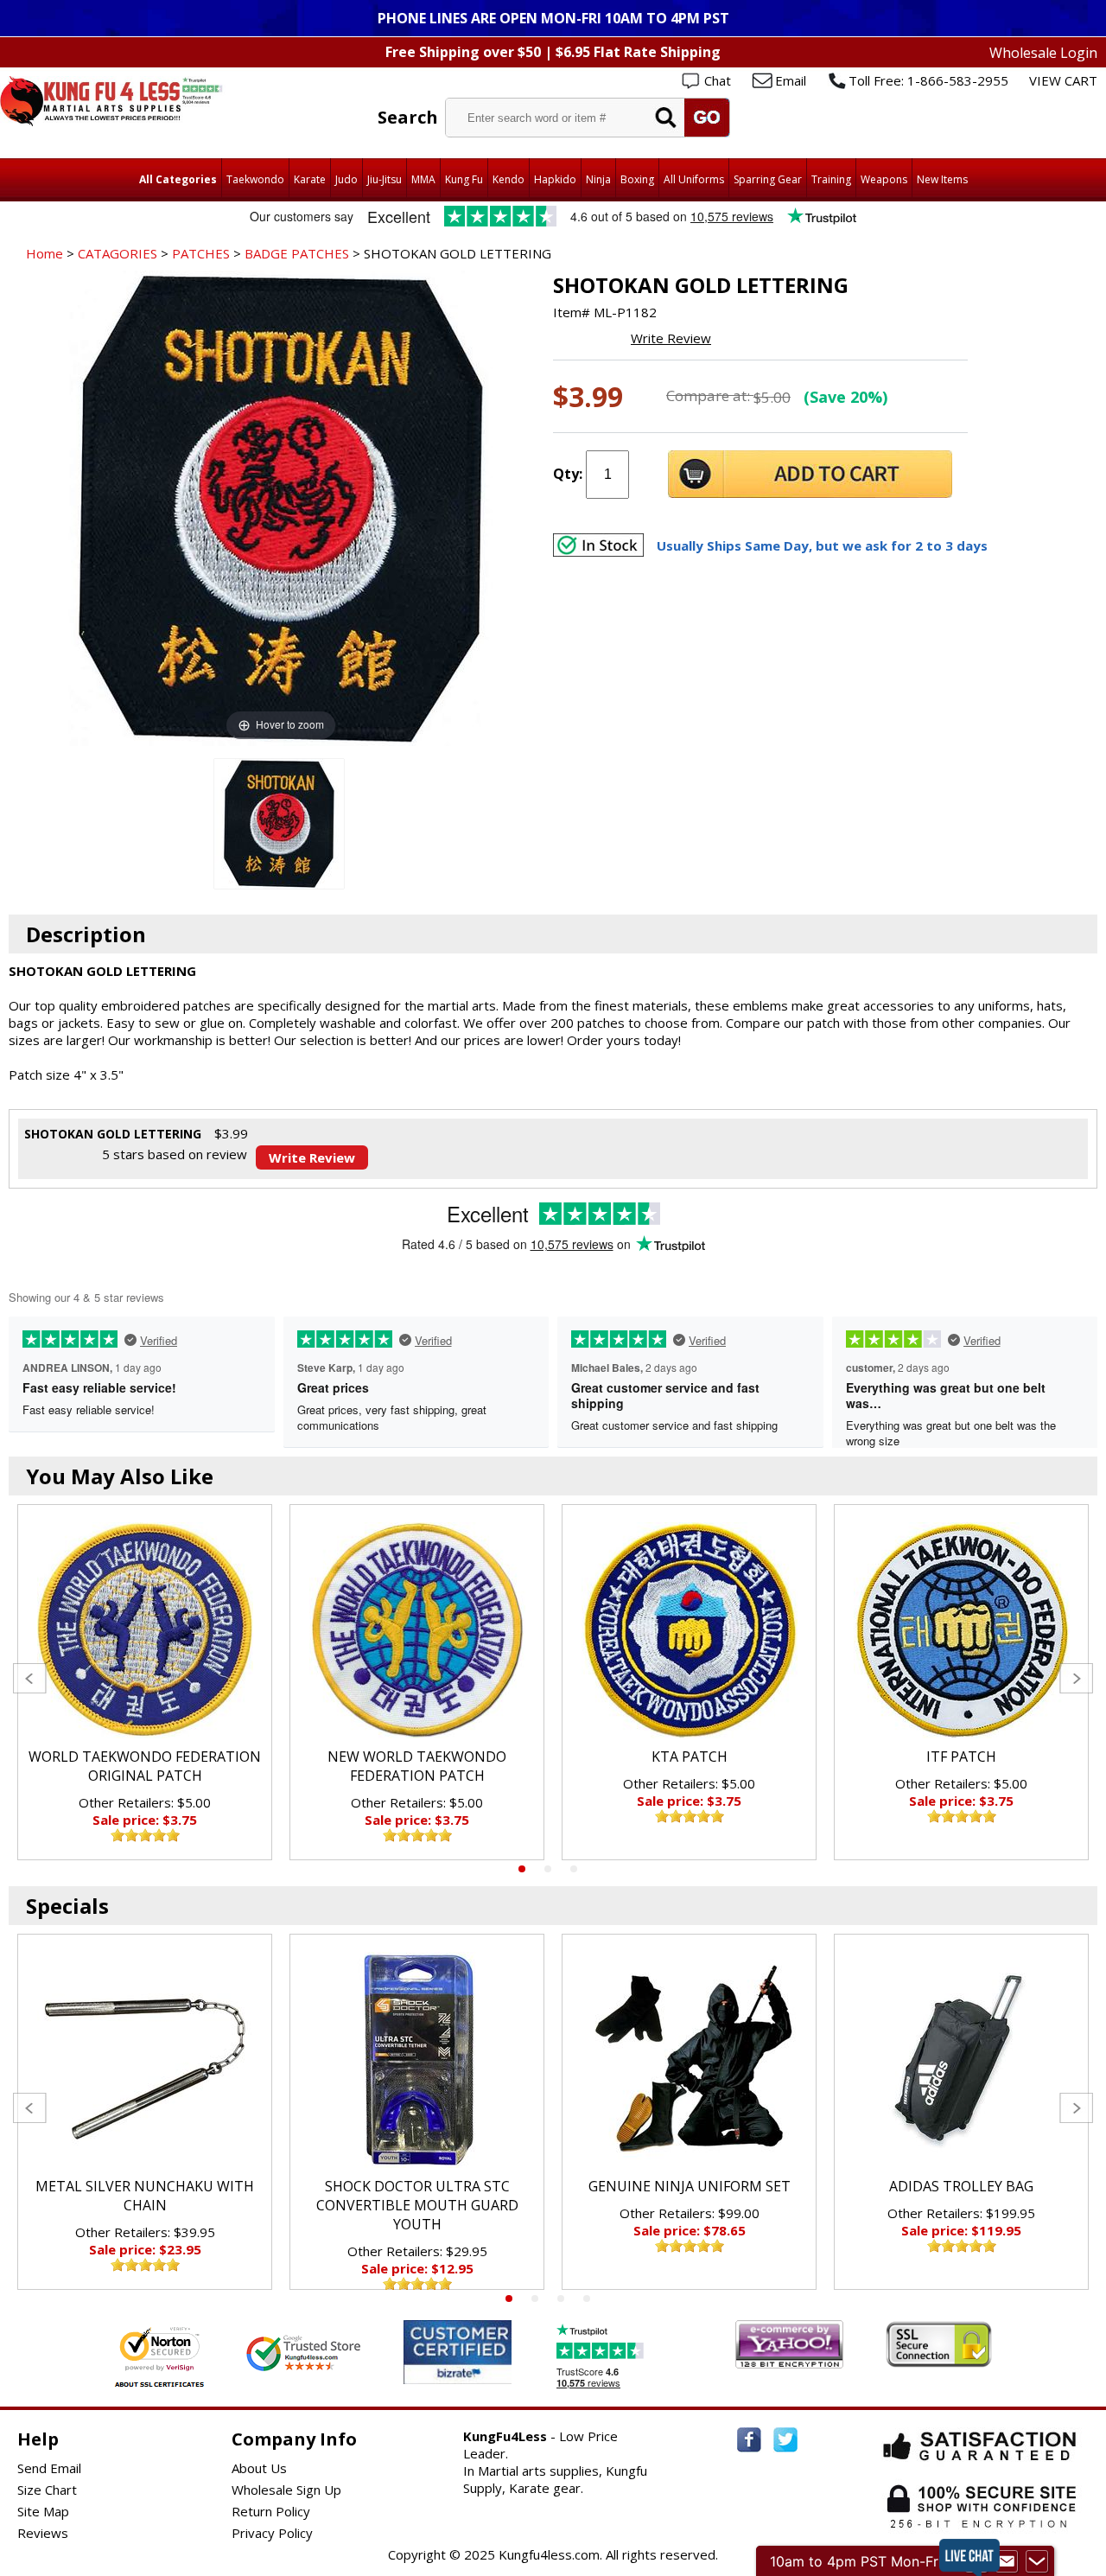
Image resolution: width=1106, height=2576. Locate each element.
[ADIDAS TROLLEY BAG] (961, 2060)
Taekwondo (255, 179)
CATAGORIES (118, 253)
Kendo (509, 179)
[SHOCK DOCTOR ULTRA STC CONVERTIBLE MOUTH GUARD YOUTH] (417, 2060)
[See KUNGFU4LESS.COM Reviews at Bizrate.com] (458, 2352)
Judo (346, 179)
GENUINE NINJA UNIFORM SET (690, 2186)
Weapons (884, 179)
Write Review (671, 338)
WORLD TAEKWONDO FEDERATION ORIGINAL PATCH (145, 1766)
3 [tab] (574, 1869)
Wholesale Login (1043, 53)
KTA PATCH (690, 1757)
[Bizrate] (488, 2373)
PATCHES (201, 253)
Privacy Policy (272, 2533)
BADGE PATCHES (297, 253)
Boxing (637, 179)
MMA (423, 179)
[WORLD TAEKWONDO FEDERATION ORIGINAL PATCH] (145, 1630)
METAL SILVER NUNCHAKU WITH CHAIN (145, 2196)
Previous (30, 1678)
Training (831, 179)
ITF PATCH (961, 1757)
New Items (942, 179)
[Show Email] (1007, 2561)
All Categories (178, 179)
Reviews (43, 2533)
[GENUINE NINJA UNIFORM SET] (689, 2060)
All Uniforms (694, 179)
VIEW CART (1063, 80)
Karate (310, 179)
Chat (718, 80)
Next (1076, 1678)
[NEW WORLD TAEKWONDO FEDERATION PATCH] (417, 1630)
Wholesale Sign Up (286, 2490)
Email (791, 80)
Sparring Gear (768, 179)
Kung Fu (464, 179)
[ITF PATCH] (961, 1630)
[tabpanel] (145, 1682)
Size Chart (47, 2490)
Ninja (598, 179)
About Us (259, 2468)
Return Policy (271, 2511)
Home (44, 253)
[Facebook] (749, 2440)
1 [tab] (522, 1869)
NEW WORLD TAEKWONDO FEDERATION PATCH (417, 1766)
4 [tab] (587, 2299)
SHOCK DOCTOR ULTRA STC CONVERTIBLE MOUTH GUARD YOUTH (417, 2205)
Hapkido (555, 179)
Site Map (43, 2511)
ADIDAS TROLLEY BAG (961, 2186)
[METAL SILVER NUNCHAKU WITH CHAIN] (145, 2060)
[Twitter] (785, 2440)
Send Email (49, 2468)
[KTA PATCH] (689, 1630)
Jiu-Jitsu (385, 179)
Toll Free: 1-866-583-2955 (928, 80)
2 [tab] (548, 1869)
